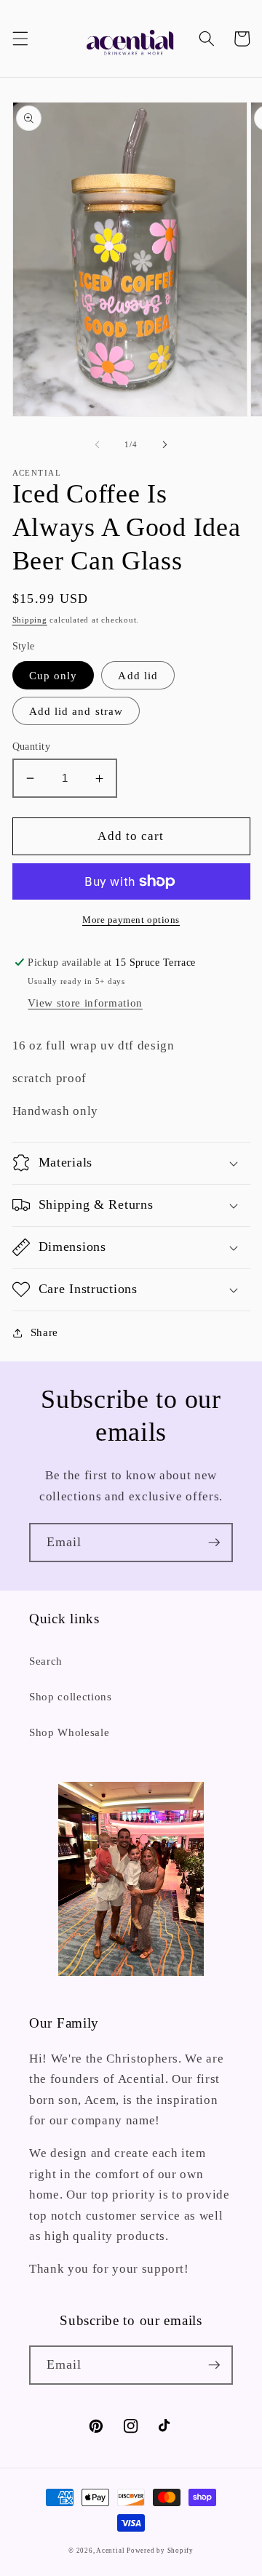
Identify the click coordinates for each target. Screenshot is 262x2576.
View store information (85, 1003)
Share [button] (44, 1332)
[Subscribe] (214, 1543)
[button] (20, 39)
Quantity (32, 746)
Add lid (138, 675)
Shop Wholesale (69, 1732)
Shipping (30, 620)
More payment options (131, 920)
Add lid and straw (76, 711)
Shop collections (71, 1696)
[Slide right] (164, 444)
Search (46, 1661)
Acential (111, 2551)
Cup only (53, 675)
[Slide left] (98, 444)
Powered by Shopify (160, 2551)
